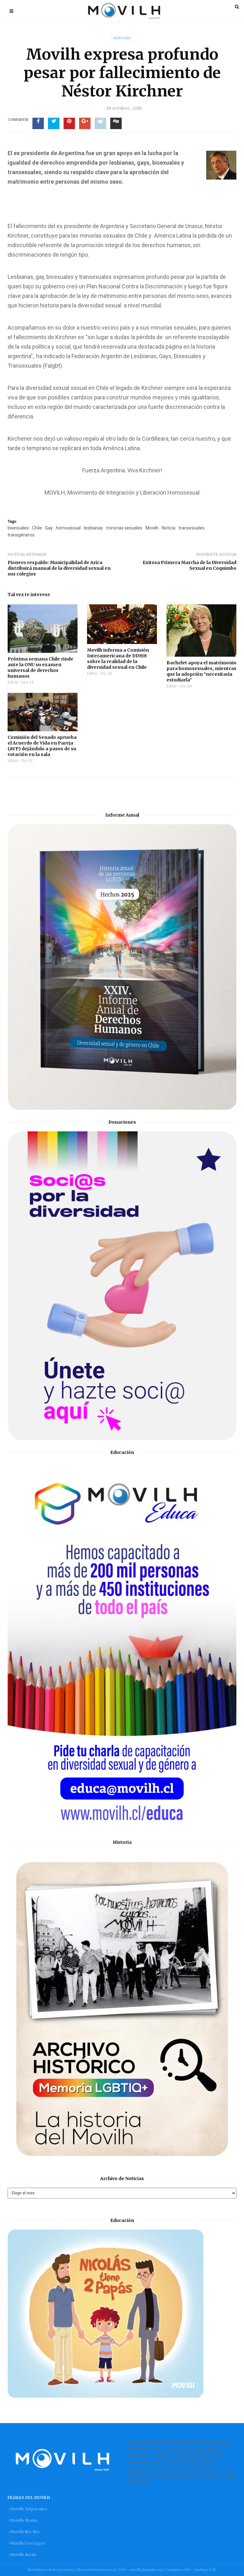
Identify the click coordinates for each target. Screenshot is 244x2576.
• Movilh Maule (22, 2520)
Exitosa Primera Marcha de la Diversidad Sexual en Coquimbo (190, 565)
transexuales (192, 528)
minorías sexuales (124, 528)
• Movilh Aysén (22, 2555)
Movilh (152, 528)
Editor (13, 682)
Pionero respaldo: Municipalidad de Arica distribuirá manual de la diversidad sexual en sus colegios (59, 568)
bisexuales (18, 528)
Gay (49, 528)
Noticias (122, 38)
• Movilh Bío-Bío (24, 2532)
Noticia (169, 528)
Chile (37, 528)
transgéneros (21, 535)
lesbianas (93, 528)
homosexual (68, 528)
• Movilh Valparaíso (27, 2509)
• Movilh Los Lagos (26, 2543)
